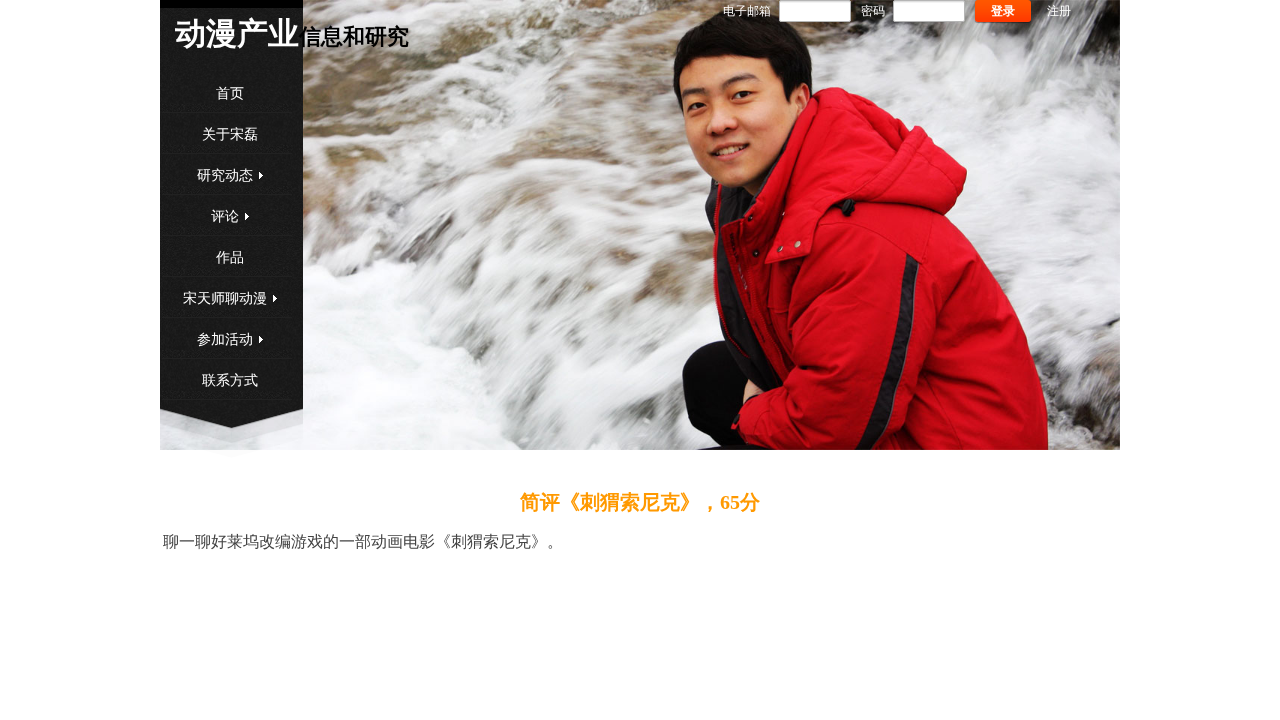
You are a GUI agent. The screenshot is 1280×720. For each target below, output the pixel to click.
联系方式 (230, 380)
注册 (1059, 11)
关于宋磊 (230, 134)
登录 (1003, 11)
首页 (230, 93)
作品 (230, 257)
